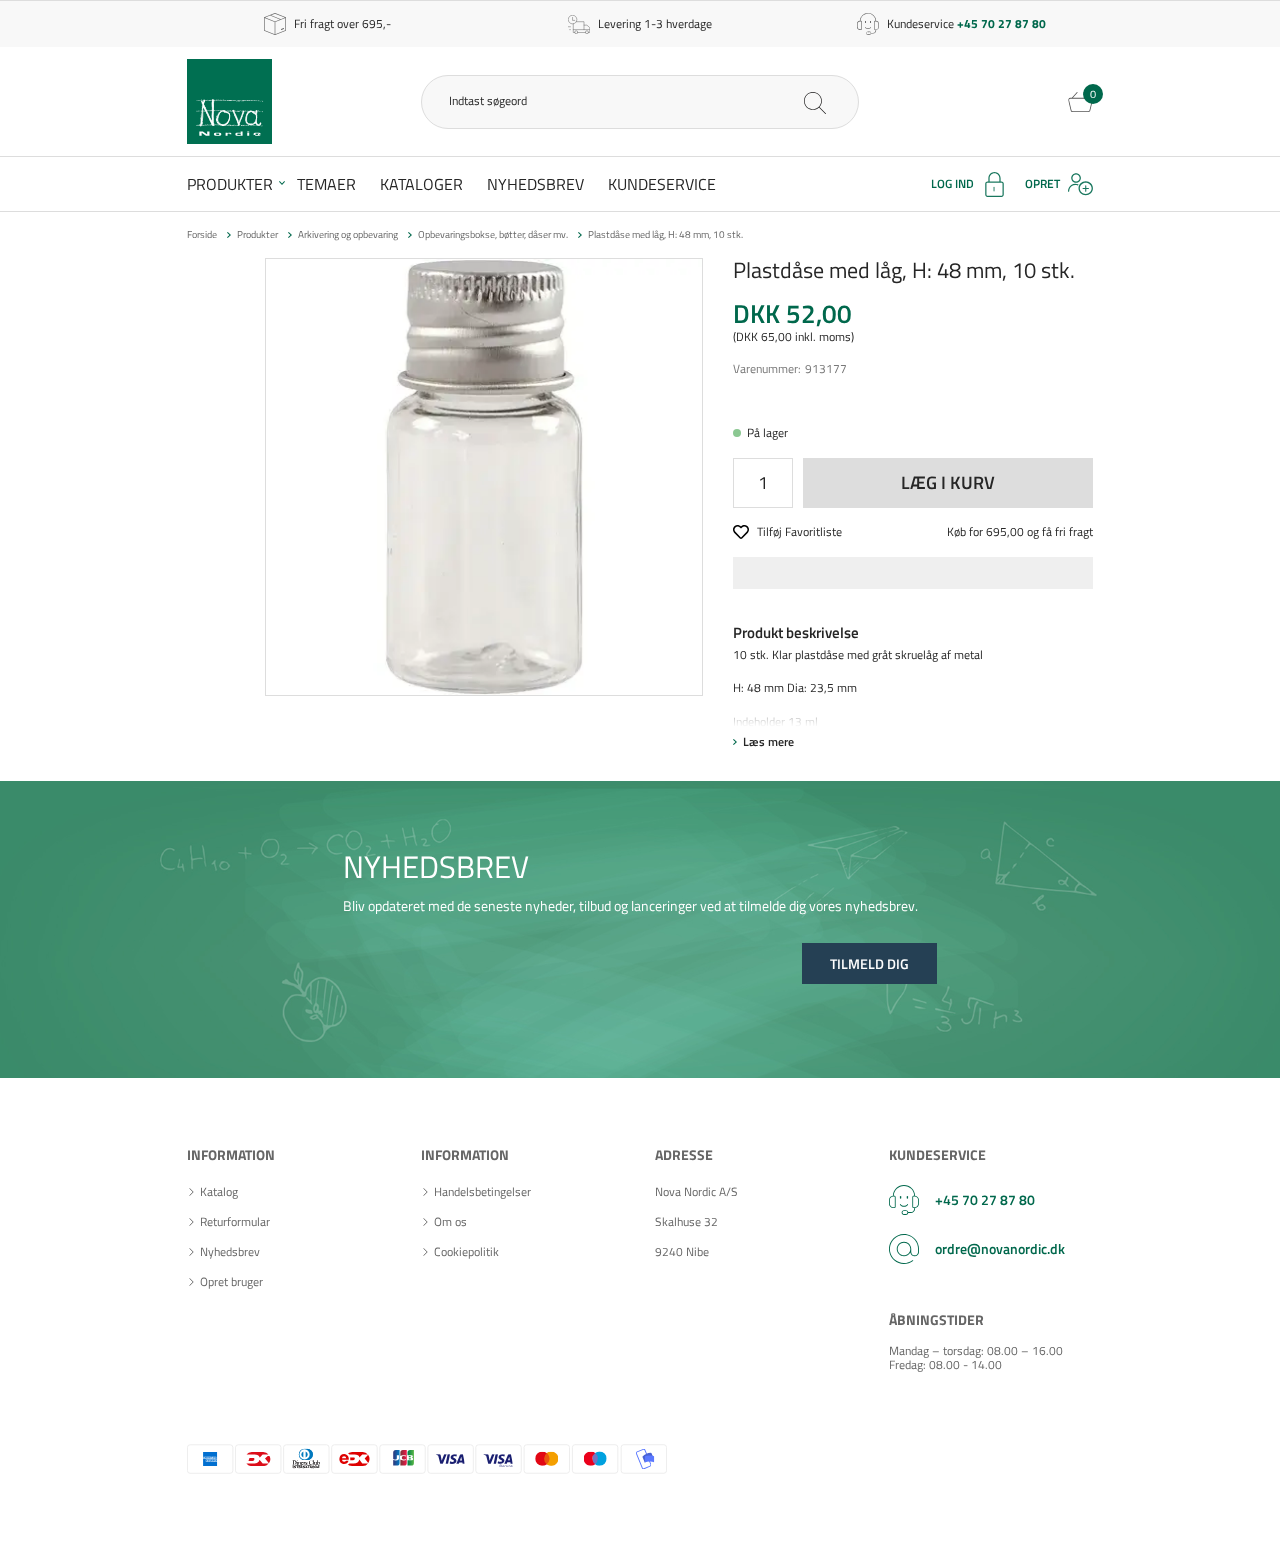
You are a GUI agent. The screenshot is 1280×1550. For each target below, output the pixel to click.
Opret (1042, 183)
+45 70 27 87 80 (985, 1199)
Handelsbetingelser (482, 1192)
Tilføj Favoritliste (799, 532)
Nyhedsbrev (535, 184)
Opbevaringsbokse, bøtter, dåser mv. (493, 234)
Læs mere (768, 741)
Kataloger (421, 184)
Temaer (326, 184)
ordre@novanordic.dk (1000, 1248)
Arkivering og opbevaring (348, 234)
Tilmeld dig (869, 963)
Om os (450, 1222)
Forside (202, 234)
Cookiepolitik (466, 1252)
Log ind (952, 183)
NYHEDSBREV (436, 866)
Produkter (230, 184)
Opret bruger (231, 1282)
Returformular (235, 1222)
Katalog (219, 1192)
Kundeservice (662, 184)
